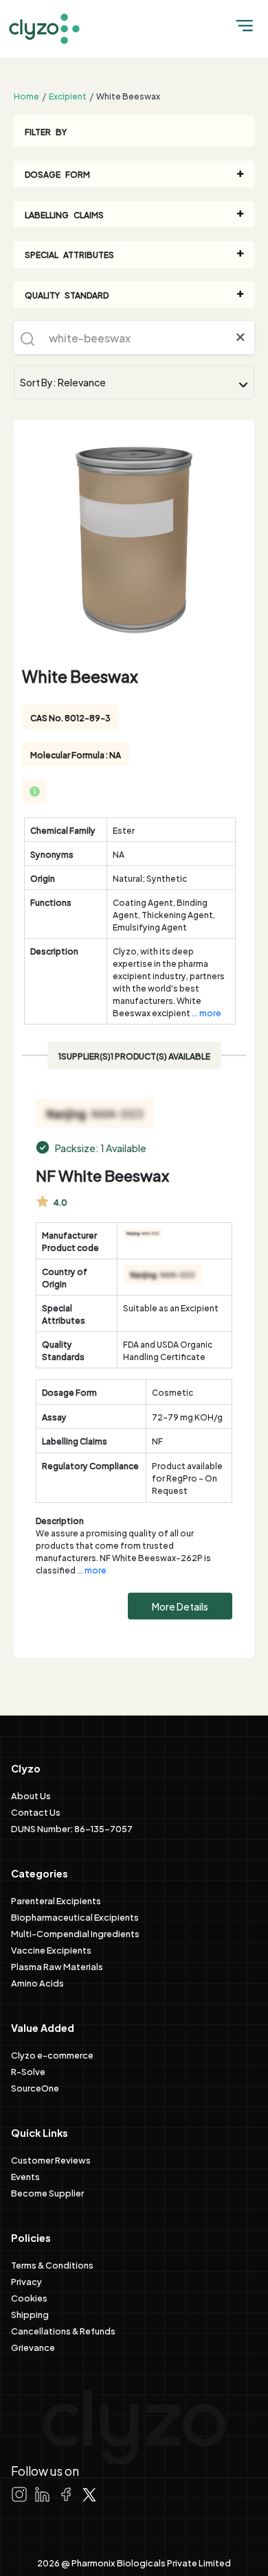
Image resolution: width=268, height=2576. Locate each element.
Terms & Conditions (52, 2264)
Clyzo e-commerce (52, 2054)
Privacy (26, 2281)
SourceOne (35, 2087)
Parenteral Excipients (56, 1900)
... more (206, 1012)
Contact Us (36, 1812)
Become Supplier (47, 2192)
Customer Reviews (51, 2159)
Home (26, 95)
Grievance (33, 2347)
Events (25, 2176)
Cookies (29, 2297)
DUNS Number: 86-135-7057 (72, 1828)
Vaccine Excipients (51, 1949)
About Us (31, 1795)
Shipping (30, 2314)
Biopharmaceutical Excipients (75, 1917)
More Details (180, 1606)
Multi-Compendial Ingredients (75, 1933)
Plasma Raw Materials (57, 1966)
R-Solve (28, 2071)
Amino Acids (37, 1982)
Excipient (68, 95)
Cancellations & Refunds (63, 2330)
